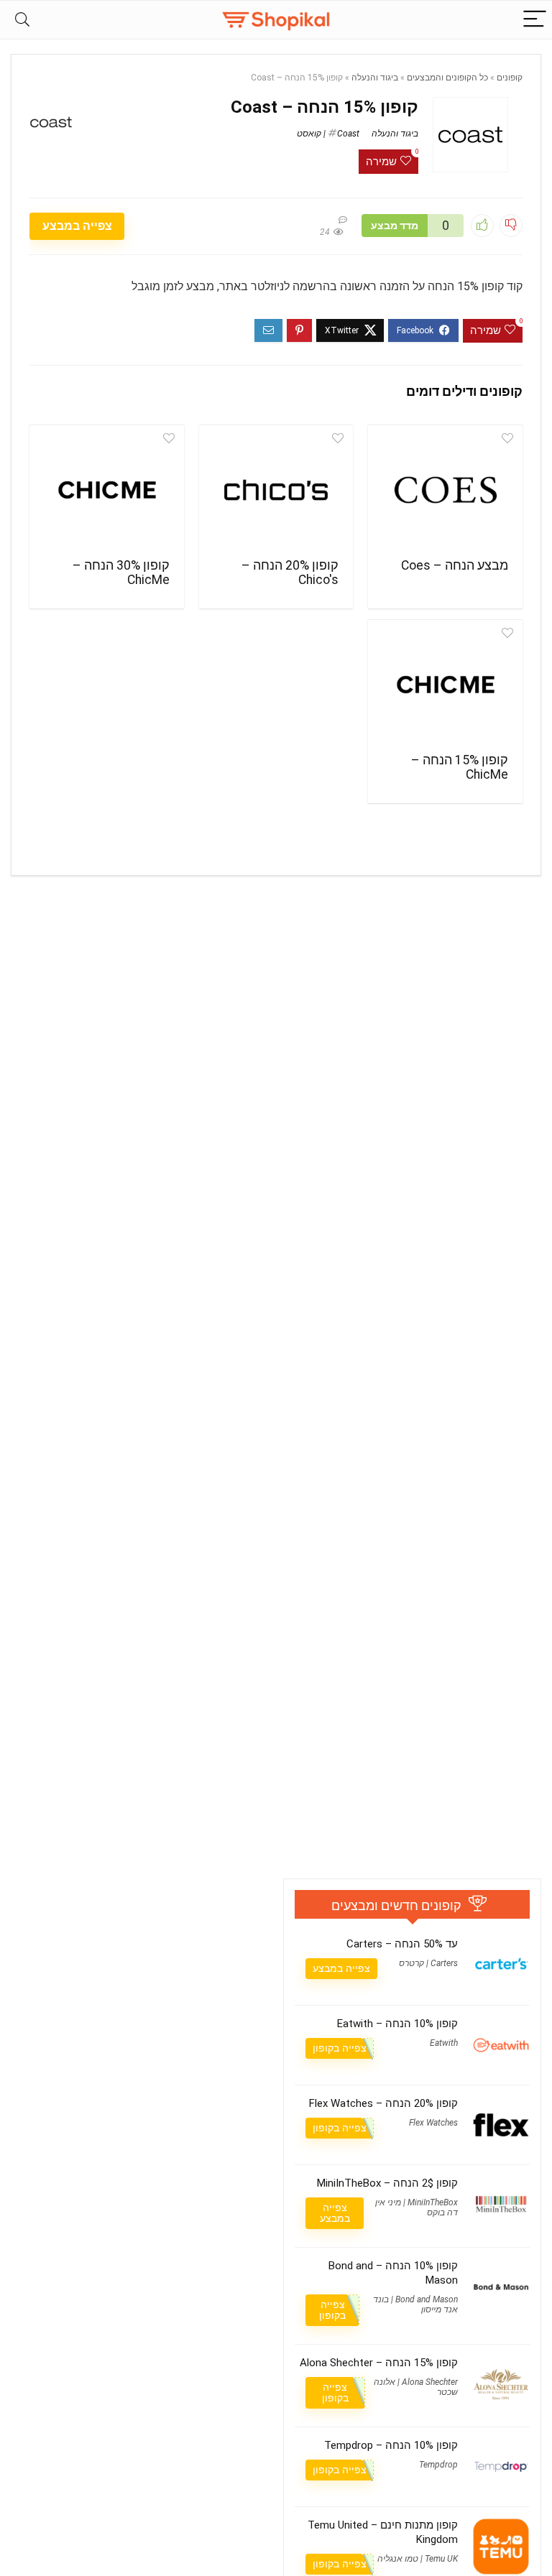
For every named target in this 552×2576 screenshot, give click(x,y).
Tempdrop (438, 2465)
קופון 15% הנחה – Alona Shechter (379, 2363)
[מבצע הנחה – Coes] (445, 490)
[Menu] (535, 20)
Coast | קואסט (328, 134)
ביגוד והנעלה (375, 78)
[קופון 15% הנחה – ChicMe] (445, 685)
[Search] (22, 20)
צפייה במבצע (77, 226)
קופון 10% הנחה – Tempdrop (391, 2445)
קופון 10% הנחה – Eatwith (397, 2024)
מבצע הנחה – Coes (455, 565)
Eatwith (444, 2043)
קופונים (510, 78)
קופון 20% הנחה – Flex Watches (383, 2103)
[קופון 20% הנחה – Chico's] (276, 490)
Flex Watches (433, 2123)
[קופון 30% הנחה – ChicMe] (106, 490)
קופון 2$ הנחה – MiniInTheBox (387, 2183)
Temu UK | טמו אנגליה (418, 2559)
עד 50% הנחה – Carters (402, 1944)
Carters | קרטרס (428, 1963)
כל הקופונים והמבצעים (447, 78)
